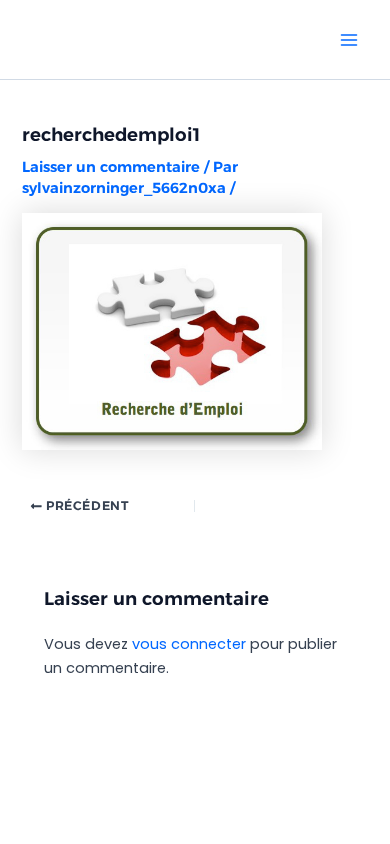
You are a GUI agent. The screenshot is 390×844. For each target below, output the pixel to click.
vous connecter (189, 644)
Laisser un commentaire (111, 167)
